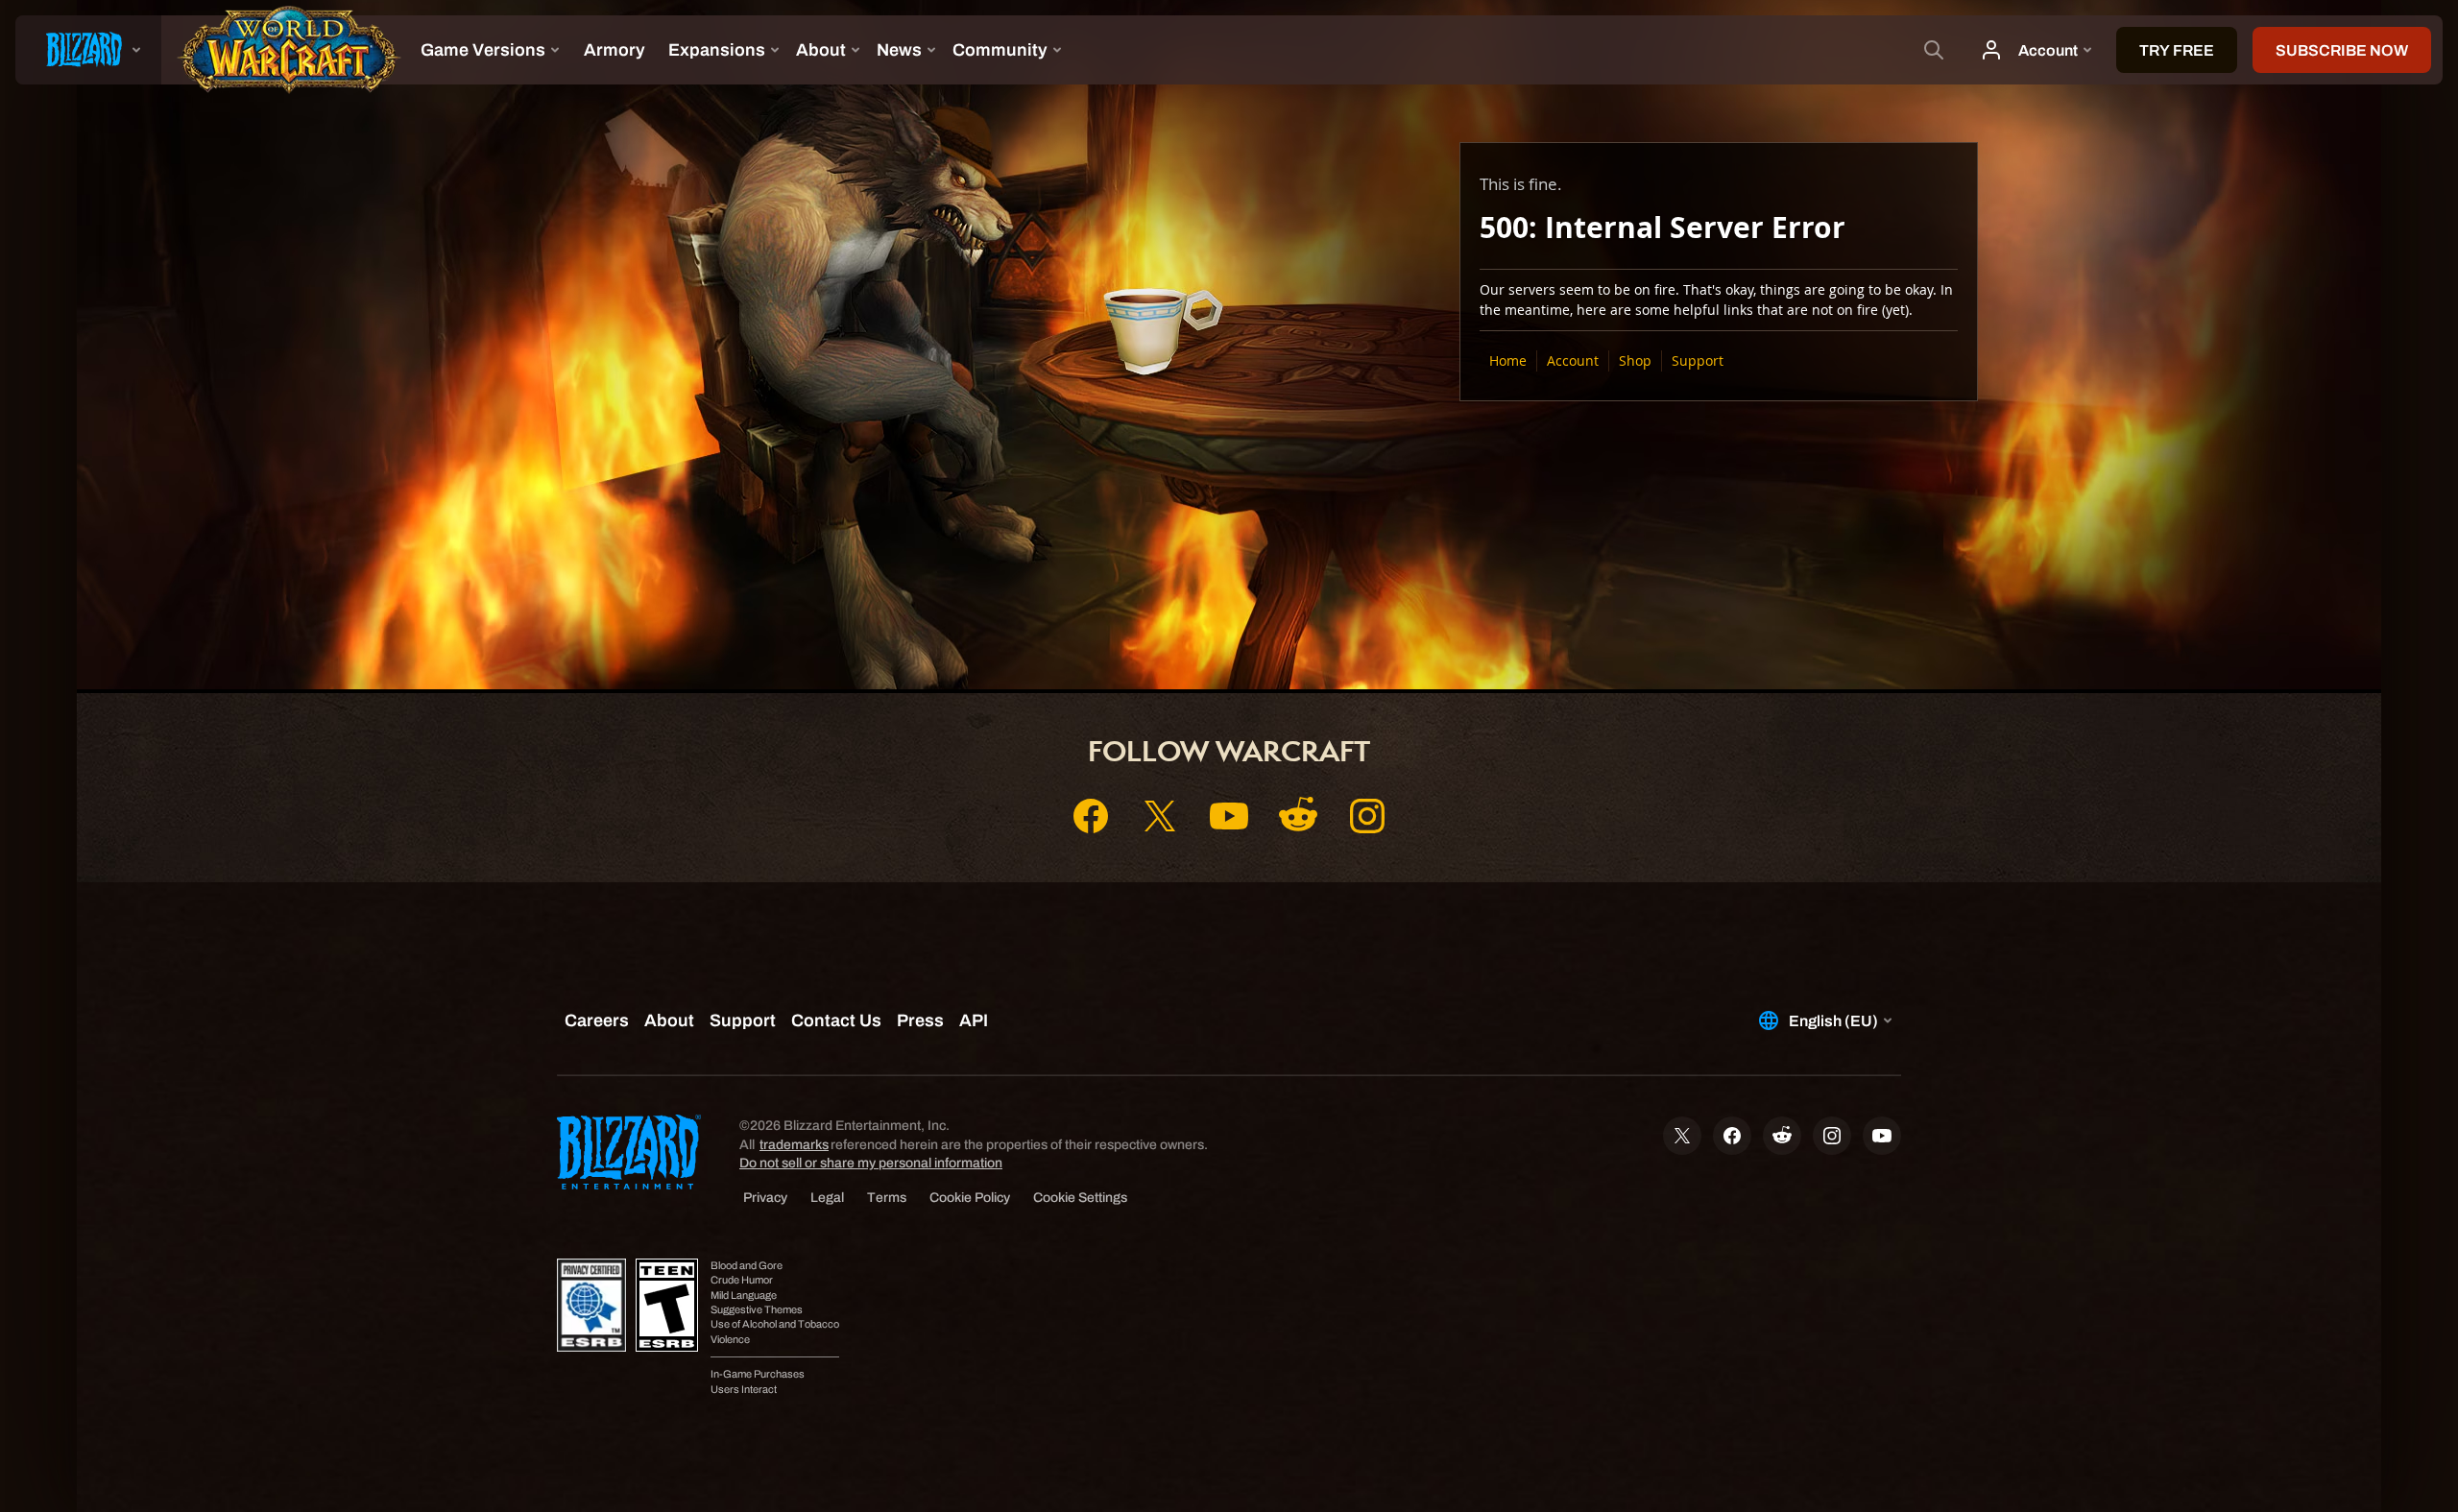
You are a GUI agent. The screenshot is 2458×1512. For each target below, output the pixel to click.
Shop (1635, 360)
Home (1508, 360)
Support (1698, 360)
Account (1573, 360)
